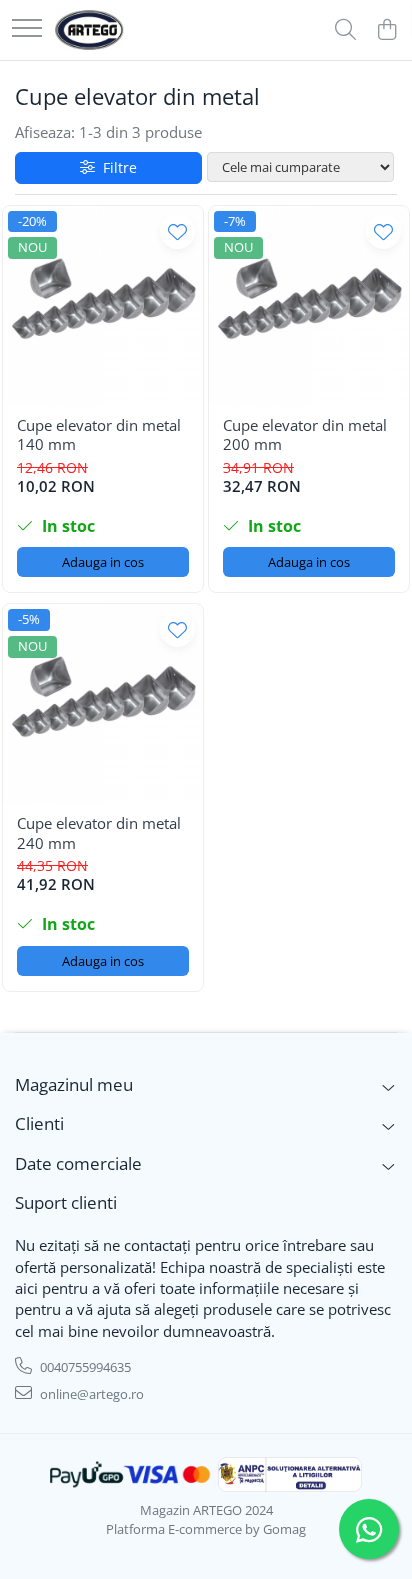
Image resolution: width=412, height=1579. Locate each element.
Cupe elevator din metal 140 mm (99, 435)
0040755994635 (84, 1367)
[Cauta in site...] (345, 30)
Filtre (116, 167)
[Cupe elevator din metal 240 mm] (103, 704)
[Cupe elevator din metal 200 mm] (309, 306)
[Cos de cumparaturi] (386, 30)
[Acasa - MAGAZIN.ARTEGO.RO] (89, 30)
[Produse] (27, 29)
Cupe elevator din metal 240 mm (99, 833)
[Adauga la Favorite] (177, 231)
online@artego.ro (90, 1394)
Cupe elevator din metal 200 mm (305, 435)
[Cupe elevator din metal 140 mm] (103, 306)
